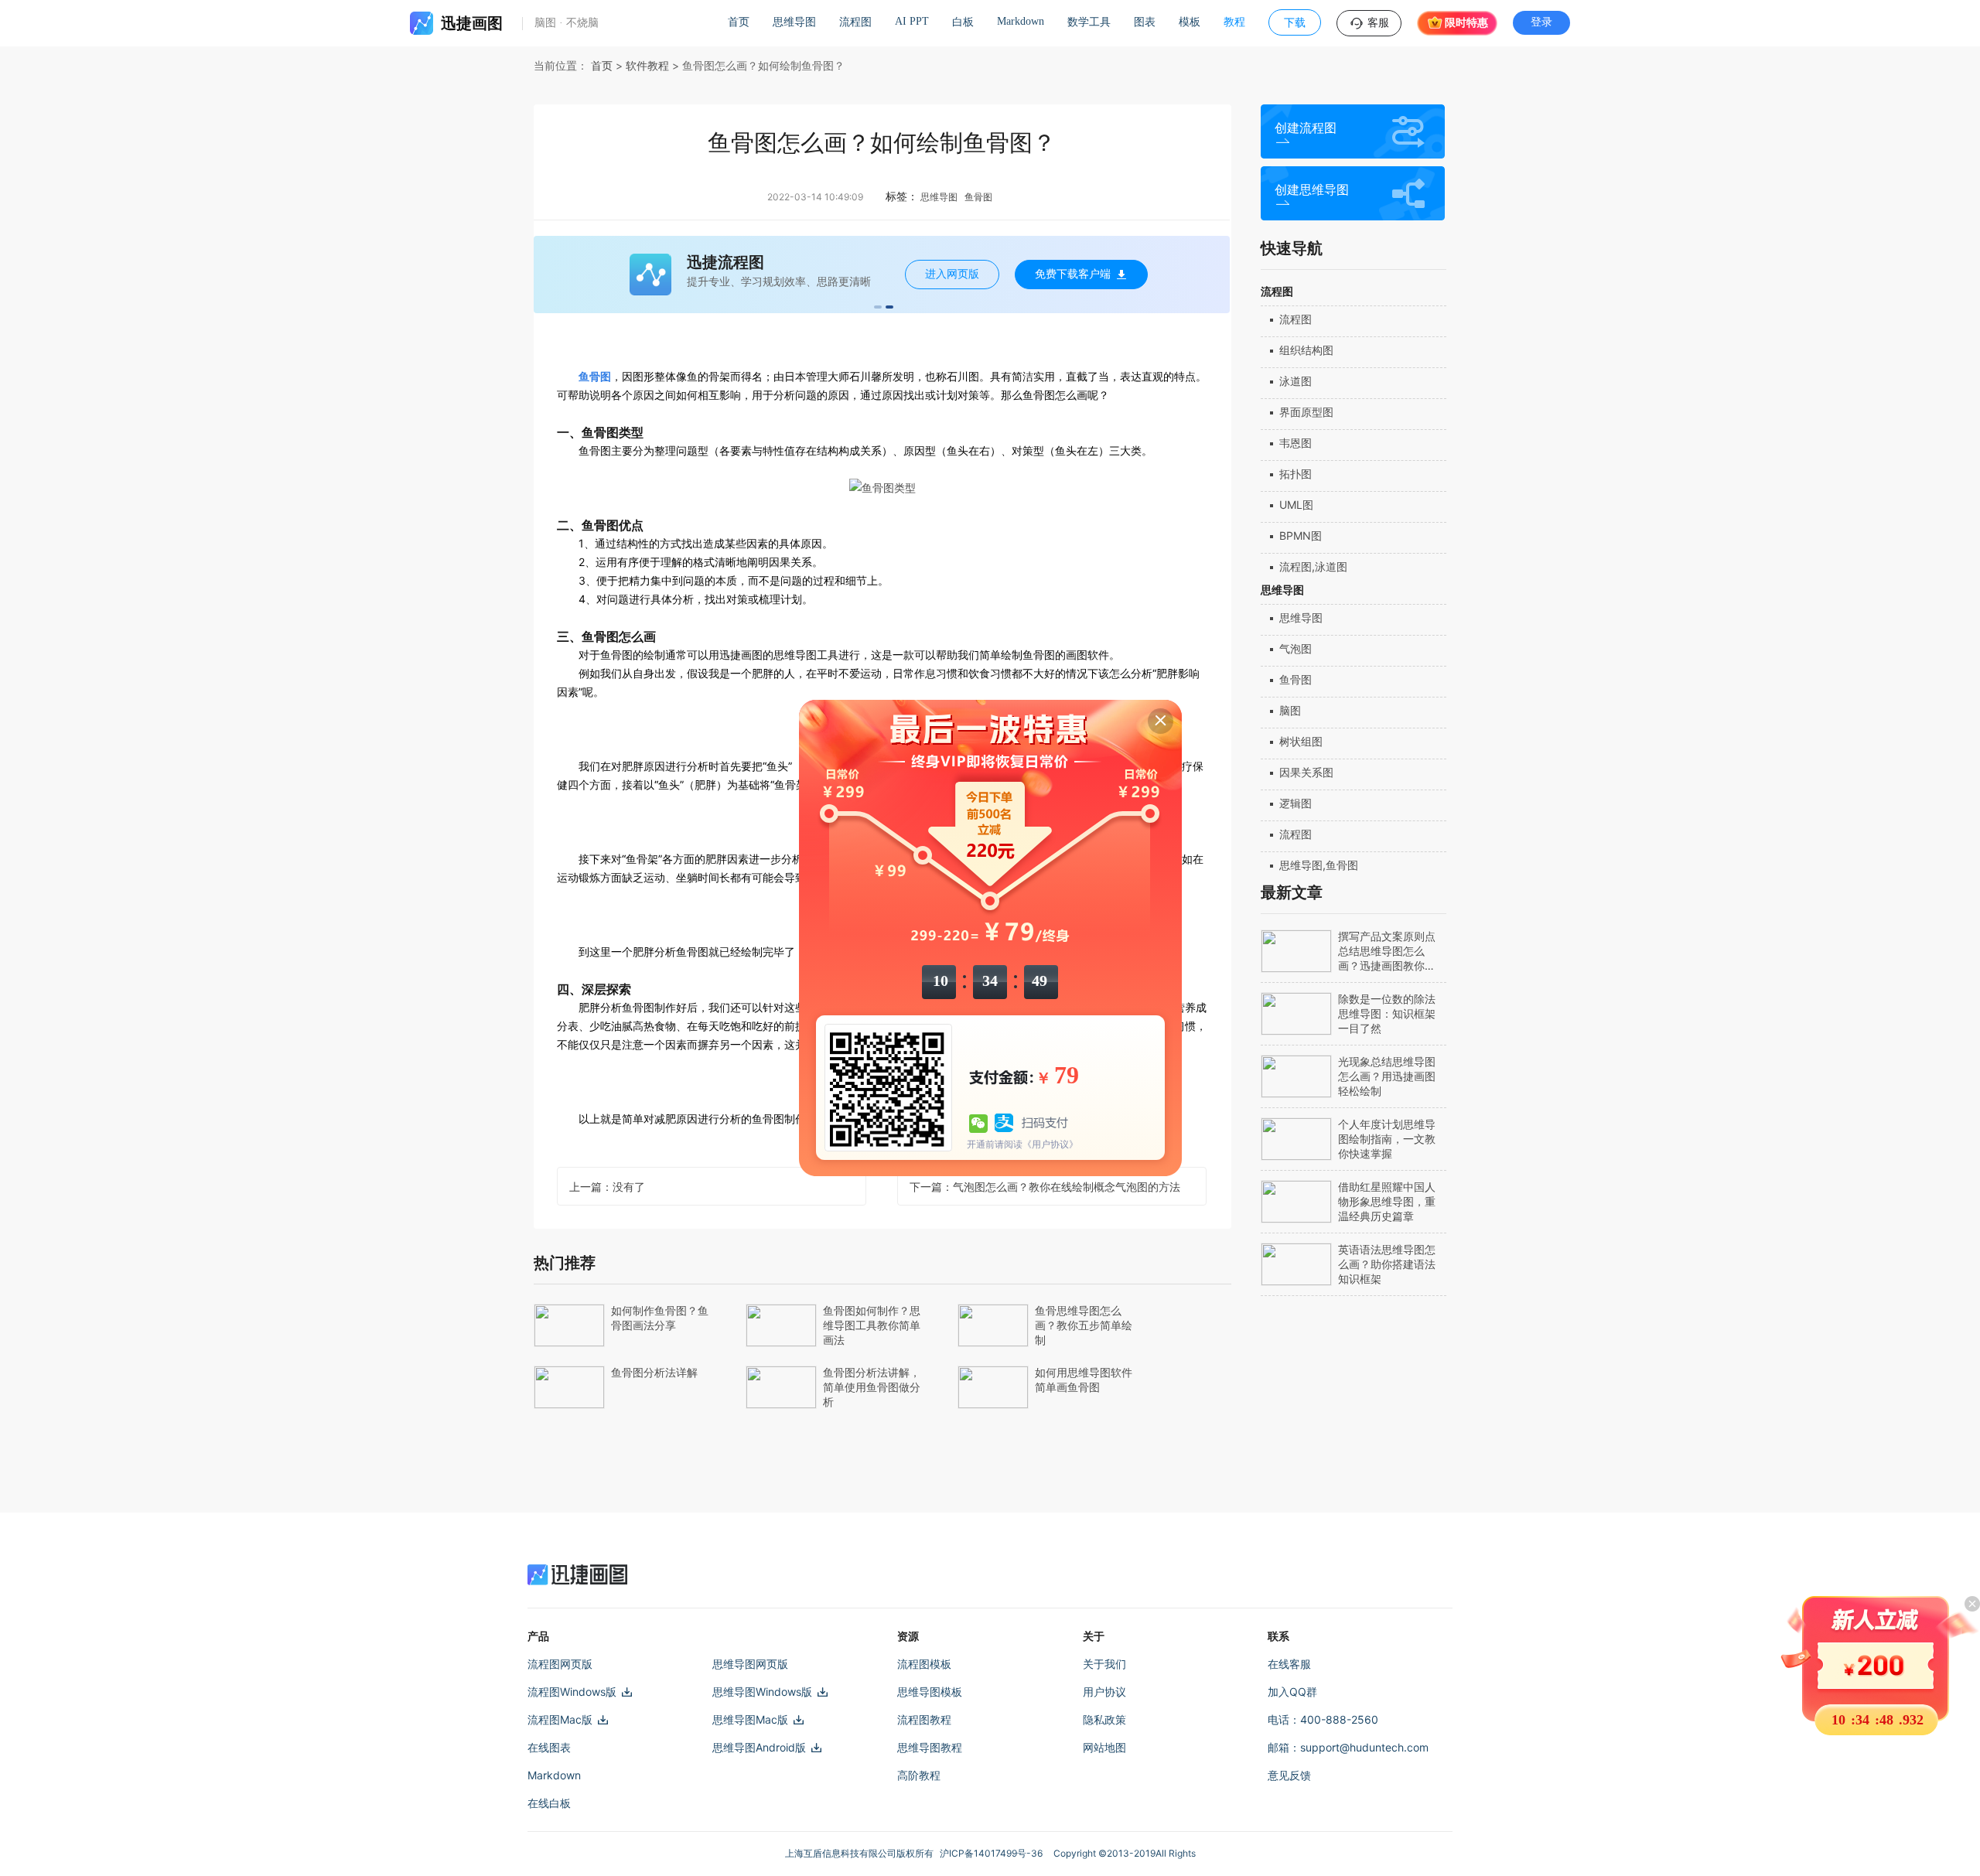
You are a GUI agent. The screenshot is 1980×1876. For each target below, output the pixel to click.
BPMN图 (1301, 536)
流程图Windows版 (572, 1692)
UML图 (1296, 505)
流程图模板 (924, 1664)
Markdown (1021, 21)
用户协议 (1104, 1692)
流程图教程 (924, 1719)
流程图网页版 (560, 1664)
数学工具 (1089, 22)
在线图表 (549, 1747)
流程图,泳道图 (1313, 566)
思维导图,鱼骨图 (1319, 865)
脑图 (1290, 710)
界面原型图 (1306, 412)
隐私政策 (1104, 1719)
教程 (1234, 22)
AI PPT (912, 21)
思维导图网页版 (750, 1664)
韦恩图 (1296, 443)
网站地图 (1104, 1747)
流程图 (855, 22)
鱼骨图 (1296, 679)
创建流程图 (1306, 128)
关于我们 (1104, 1664)
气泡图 (1296, 648)
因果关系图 (1306, 772)
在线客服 (1289, 1664)
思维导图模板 (930, 1692)
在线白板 (549, 1803)
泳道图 (1296, 381)
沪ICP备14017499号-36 (993, 1853)
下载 (1295, 23)
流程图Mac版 (560, 1719)
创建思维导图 (1312, 190)
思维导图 (794, 22)
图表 (1145, 22)
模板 (1190, 22)
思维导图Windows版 (762, 1692)
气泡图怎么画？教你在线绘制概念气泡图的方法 (1045, 1187)
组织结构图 (1306, 350)
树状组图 (1301, 741)
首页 (739, 22)
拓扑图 (1296, 474)
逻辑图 (1296, 803)
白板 (963, 22)
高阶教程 (919, 1775)
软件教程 (647, 65)
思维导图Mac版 (750, 1719)
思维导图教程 (930, 1747)
